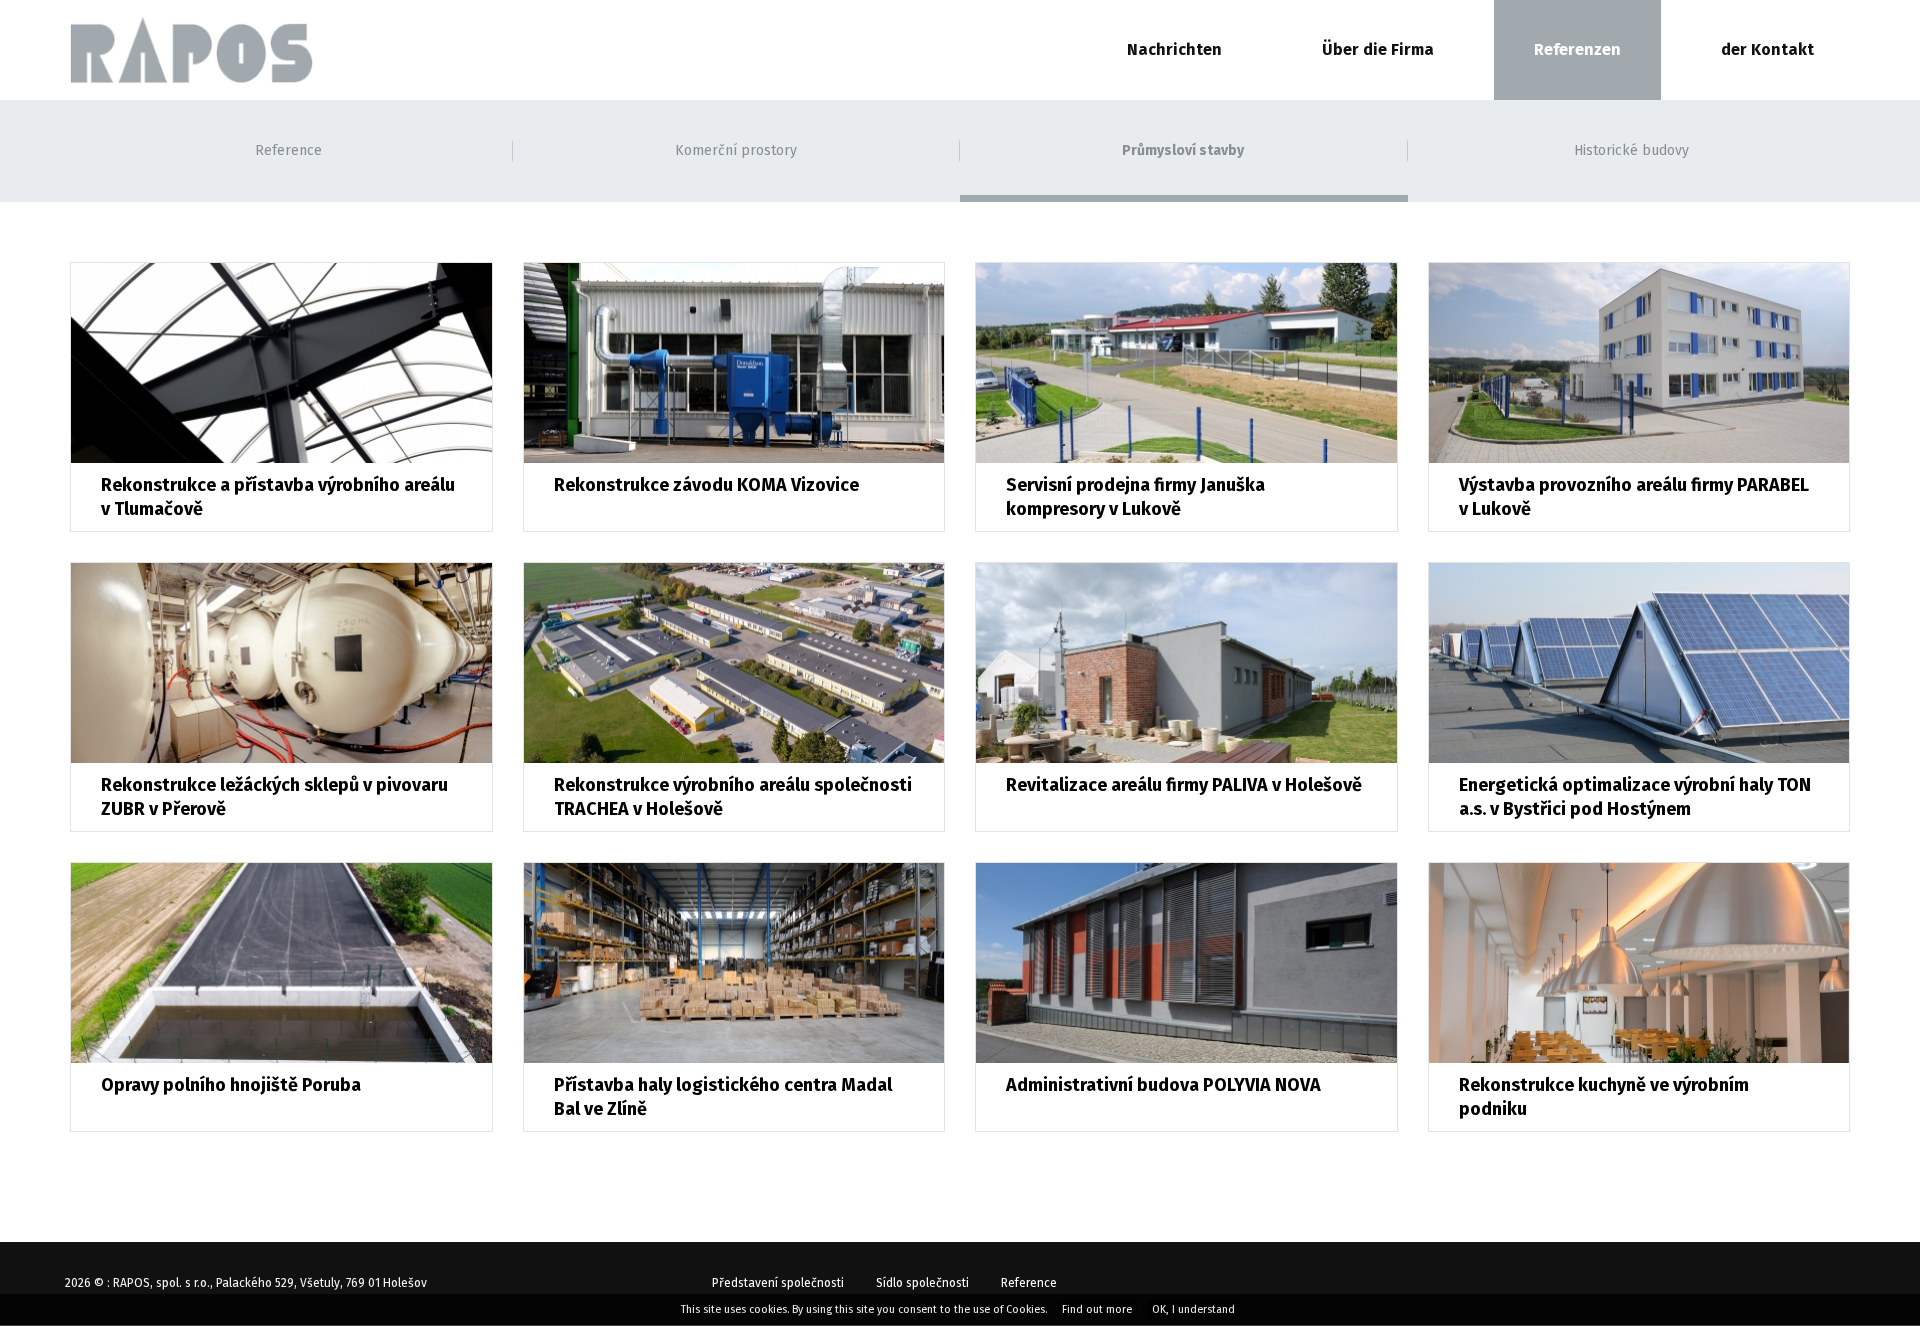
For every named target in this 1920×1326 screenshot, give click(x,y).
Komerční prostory (736, 150)
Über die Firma (1378, 49)
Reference (288, 150)
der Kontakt (1767, 49)
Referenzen (1577, 49)
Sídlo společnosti (922, 1283)
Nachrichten (1174, 49)
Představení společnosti (778, 1283)
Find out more (1097, 1309)
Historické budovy (1631, 150)
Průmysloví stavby (1183, 150)
